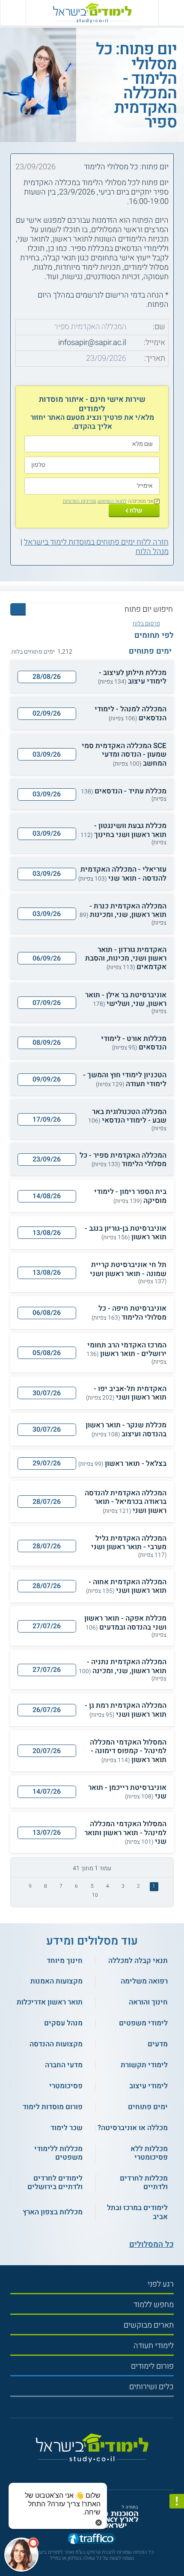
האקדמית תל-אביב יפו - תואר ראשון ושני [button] (126, 1393)
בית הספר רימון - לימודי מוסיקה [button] (130, 1196)
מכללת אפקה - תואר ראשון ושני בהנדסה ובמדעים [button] (125, 1626)
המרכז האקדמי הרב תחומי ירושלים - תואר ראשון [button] (126, 1353)
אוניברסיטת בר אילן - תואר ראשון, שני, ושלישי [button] (126, 1003)
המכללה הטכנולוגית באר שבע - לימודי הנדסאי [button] (127, 1120)
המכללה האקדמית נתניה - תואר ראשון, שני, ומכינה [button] (123, 1670)
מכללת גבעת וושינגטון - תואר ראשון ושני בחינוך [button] (123, 834)
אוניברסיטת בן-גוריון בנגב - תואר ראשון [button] (126, 1233)
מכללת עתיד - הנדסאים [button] (124, 795)
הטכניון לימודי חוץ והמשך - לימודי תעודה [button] (125, 1080)
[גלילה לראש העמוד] (177, 2550)
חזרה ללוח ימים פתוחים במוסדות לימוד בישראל (96, 542)
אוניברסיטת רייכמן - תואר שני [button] (127, 1792)
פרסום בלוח (146, 624)
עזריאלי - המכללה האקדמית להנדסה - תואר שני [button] (122, 874)
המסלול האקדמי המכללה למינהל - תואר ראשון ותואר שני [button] (125, 1833)
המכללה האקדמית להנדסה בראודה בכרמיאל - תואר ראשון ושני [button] (126, 1502)
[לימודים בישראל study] (92, 13)
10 (95, 1895)
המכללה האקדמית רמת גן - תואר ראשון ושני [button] (126, 1710)
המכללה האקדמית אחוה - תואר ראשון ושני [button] (126, 1587)
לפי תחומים (154, 636)
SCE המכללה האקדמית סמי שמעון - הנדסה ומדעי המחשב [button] (124, 755)
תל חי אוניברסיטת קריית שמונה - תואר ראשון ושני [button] (128, 1273)
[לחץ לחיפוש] (18, 609)
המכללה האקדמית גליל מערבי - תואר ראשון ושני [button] (129, 1546)
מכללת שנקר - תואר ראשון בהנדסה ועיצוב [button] (126, 1430)
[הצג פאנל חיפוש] (13, 13)
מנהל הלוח (152, 552)
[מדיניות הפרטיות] (177, 2501)
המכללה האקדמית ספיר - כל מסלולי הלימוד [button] (123, 1160)
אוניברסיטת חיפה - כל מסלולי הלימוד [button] (129, 1313)
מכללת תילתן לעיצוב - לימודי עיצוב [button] (132, 677)
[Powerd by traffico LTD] (92, 2539)
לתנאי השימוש (112, 501)
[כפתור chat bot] (21, 2555)
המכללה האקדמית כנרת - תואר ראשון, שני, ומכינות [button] (123, 914)
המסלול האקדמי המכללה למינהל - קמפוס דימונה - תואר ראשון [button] (128, 1751)
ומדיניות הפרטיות (80, 501)
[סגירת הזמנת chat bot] (99, 2522)
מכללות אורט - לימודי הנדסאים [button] (134, 1043)
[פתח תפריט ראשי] (171, 13)
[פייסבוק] (88, 2471)
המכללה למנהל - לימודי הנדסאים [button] (131, 714)
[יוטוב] (100, 2471)
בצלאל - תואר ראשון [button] (122, 1464)
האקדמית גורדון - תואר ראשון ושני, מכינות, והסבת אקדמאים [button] (126, 959)
